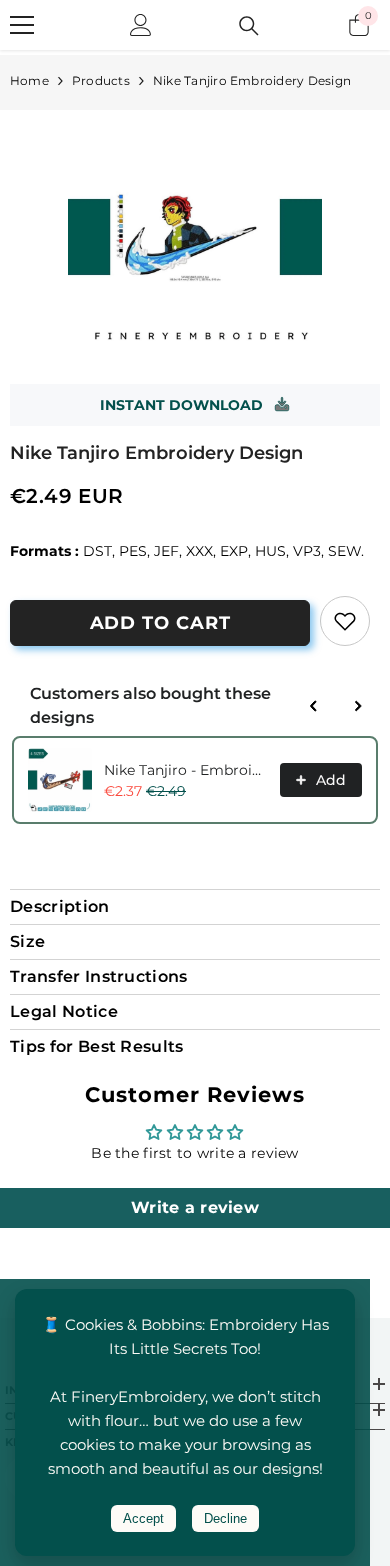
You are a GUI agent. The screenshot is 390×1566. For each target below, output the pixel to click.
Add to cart (160, 623)
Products (101, 80)
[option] (195, 237)
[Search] (249, 26)
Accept (143, 1518)
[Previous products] (314, 706)
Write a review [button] (195, 1207)
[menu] (22, 25)
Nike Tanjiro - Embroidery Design (186, 770)
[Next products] (358, 706)
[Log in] (141, 25)
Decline (225, 1518)
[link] (345, 621)
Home (29, 80)
